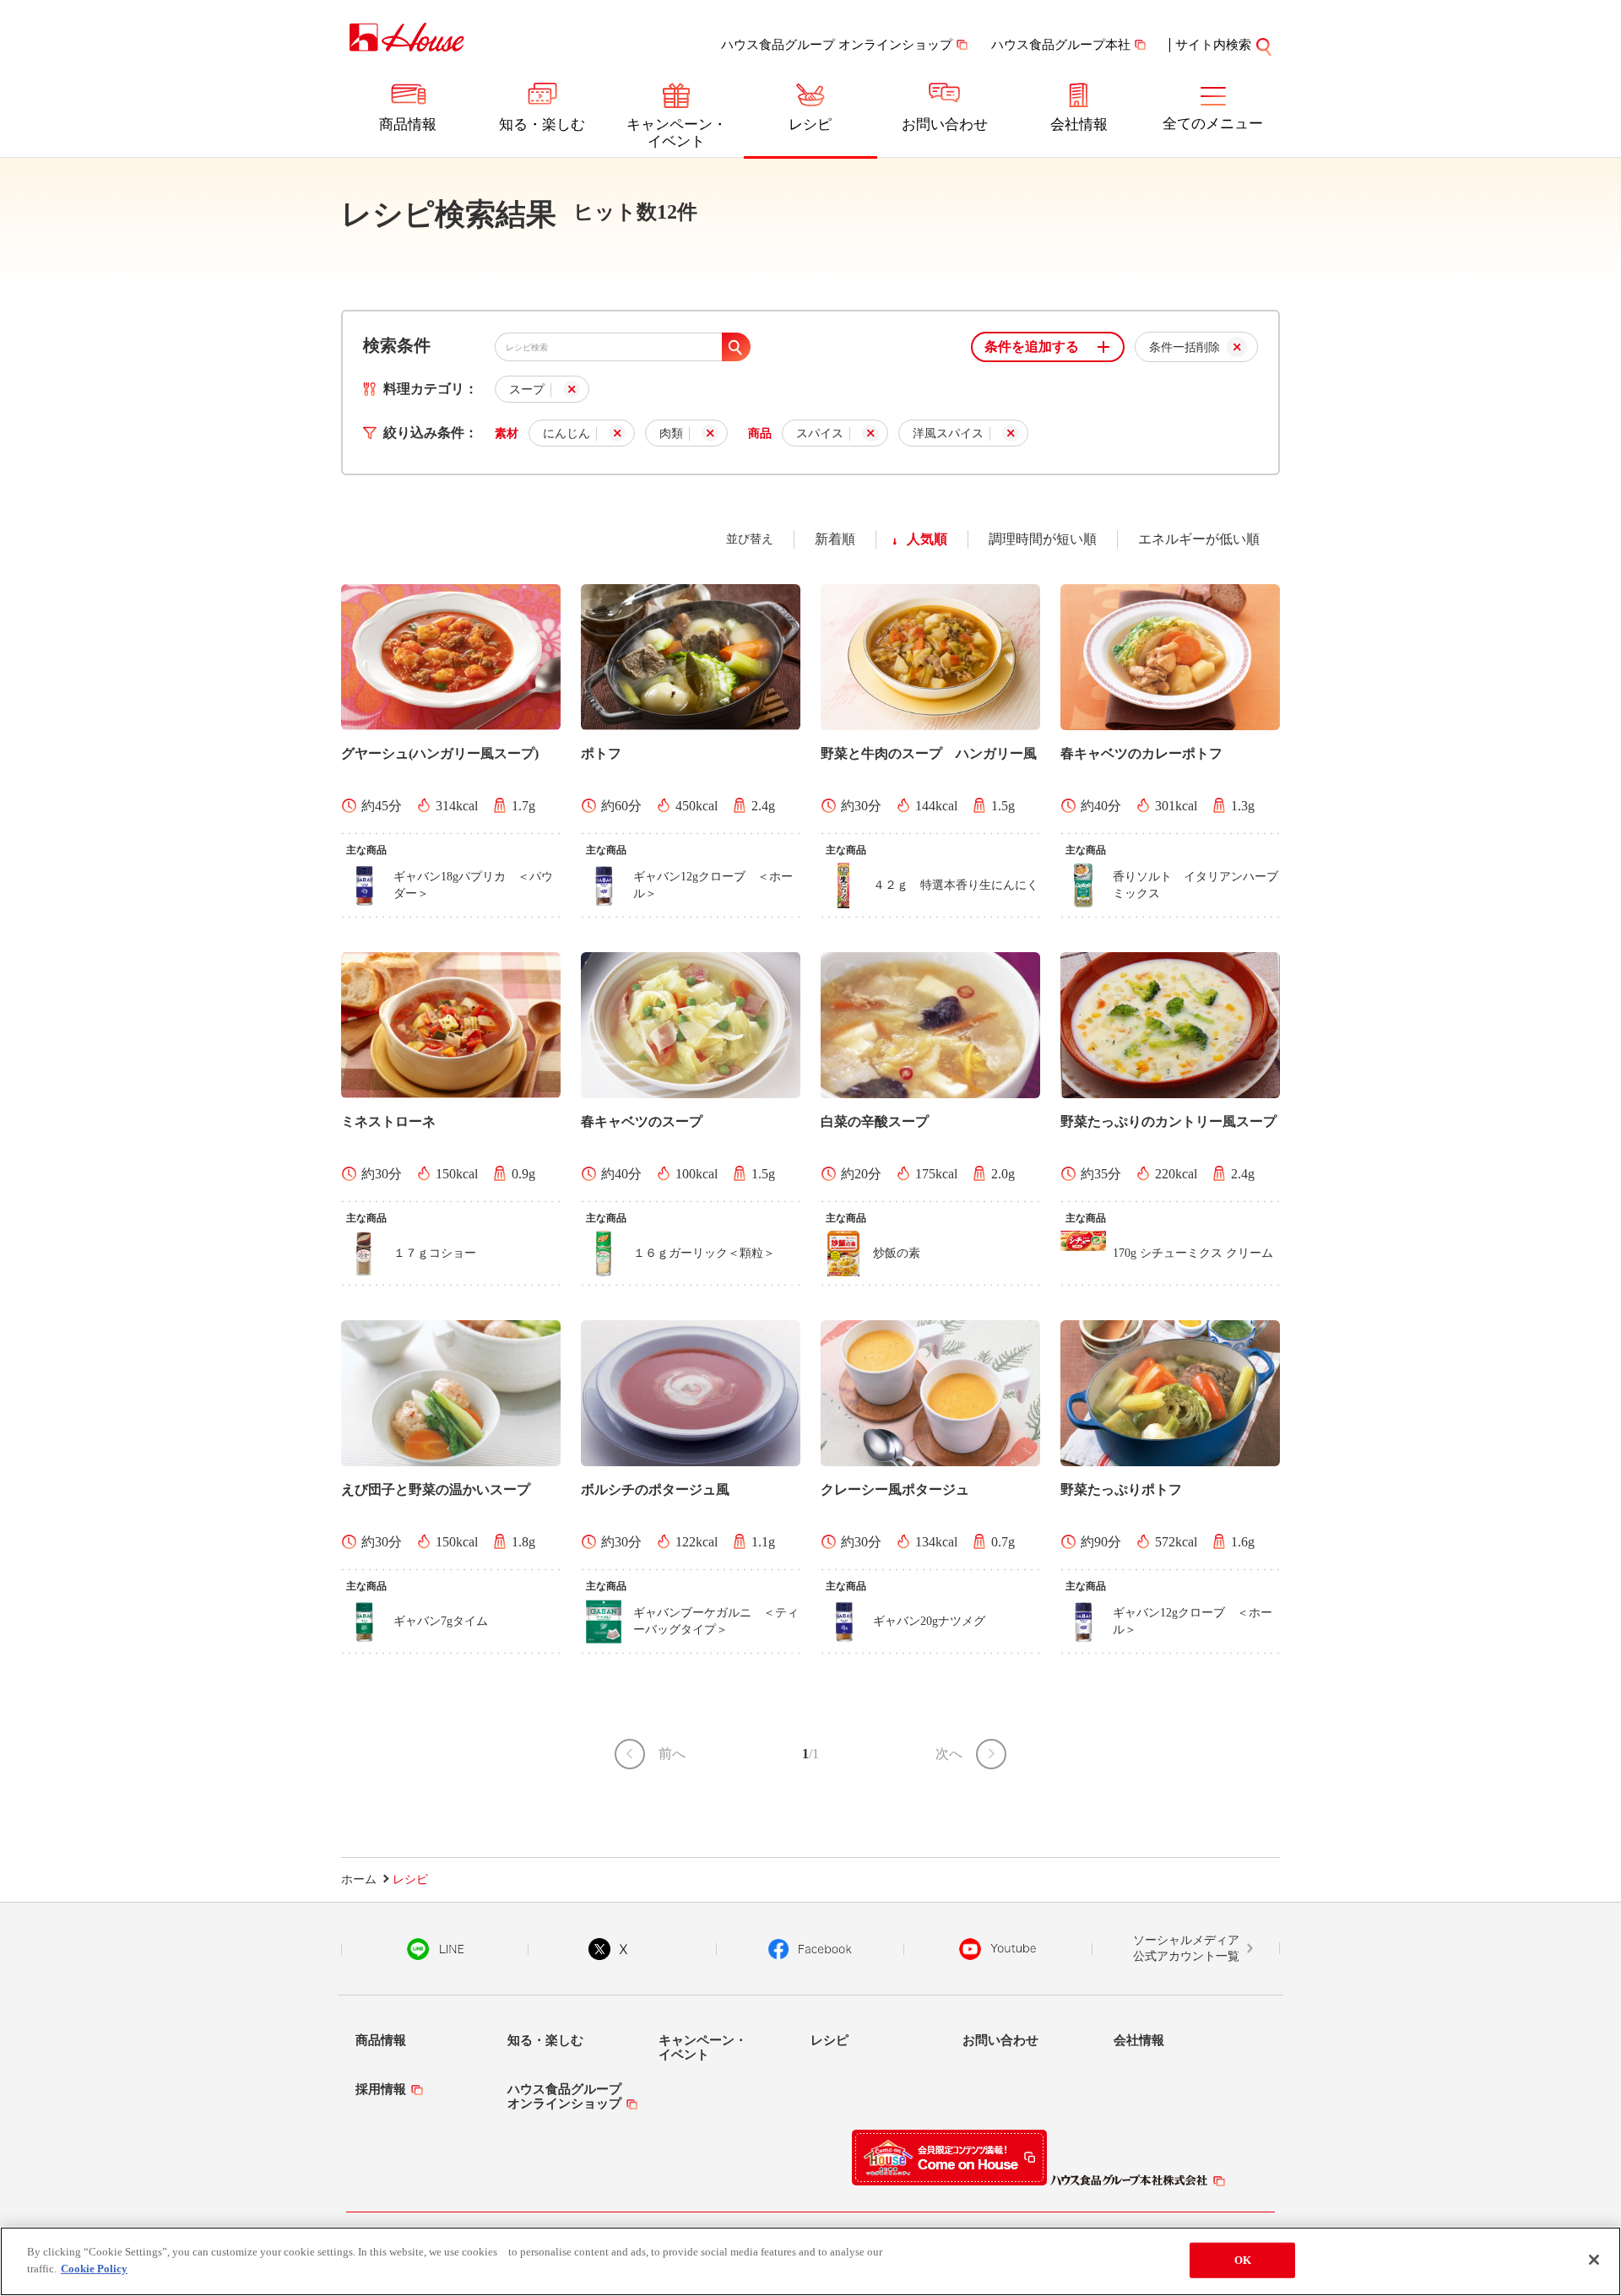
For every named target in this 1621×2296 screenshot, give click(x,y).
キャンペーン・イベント (677, 133)
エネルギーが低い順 (1199, 539)
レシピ (810, 125)
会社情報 (1079, 125)
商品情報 (408, 125)
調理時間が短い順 (1043, 539)
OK (1243, 2260)
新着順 (835, 539)
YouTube (998, 1949)
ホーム (359, 1879)
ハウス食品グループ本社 (1061, 45)
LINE (435, 1949)
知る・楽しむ (542, 125)
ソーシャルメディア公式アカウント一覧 (1186, 1949)
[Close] (1594, 2260)
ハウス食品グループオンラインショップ (564, 2096)
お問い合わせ (945, 125)
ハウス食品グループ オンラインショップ (837, 45)
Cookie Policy (94, 2268)
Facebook (810, 1949)
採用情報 (381, 2089)
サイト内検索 (1213, 45)
